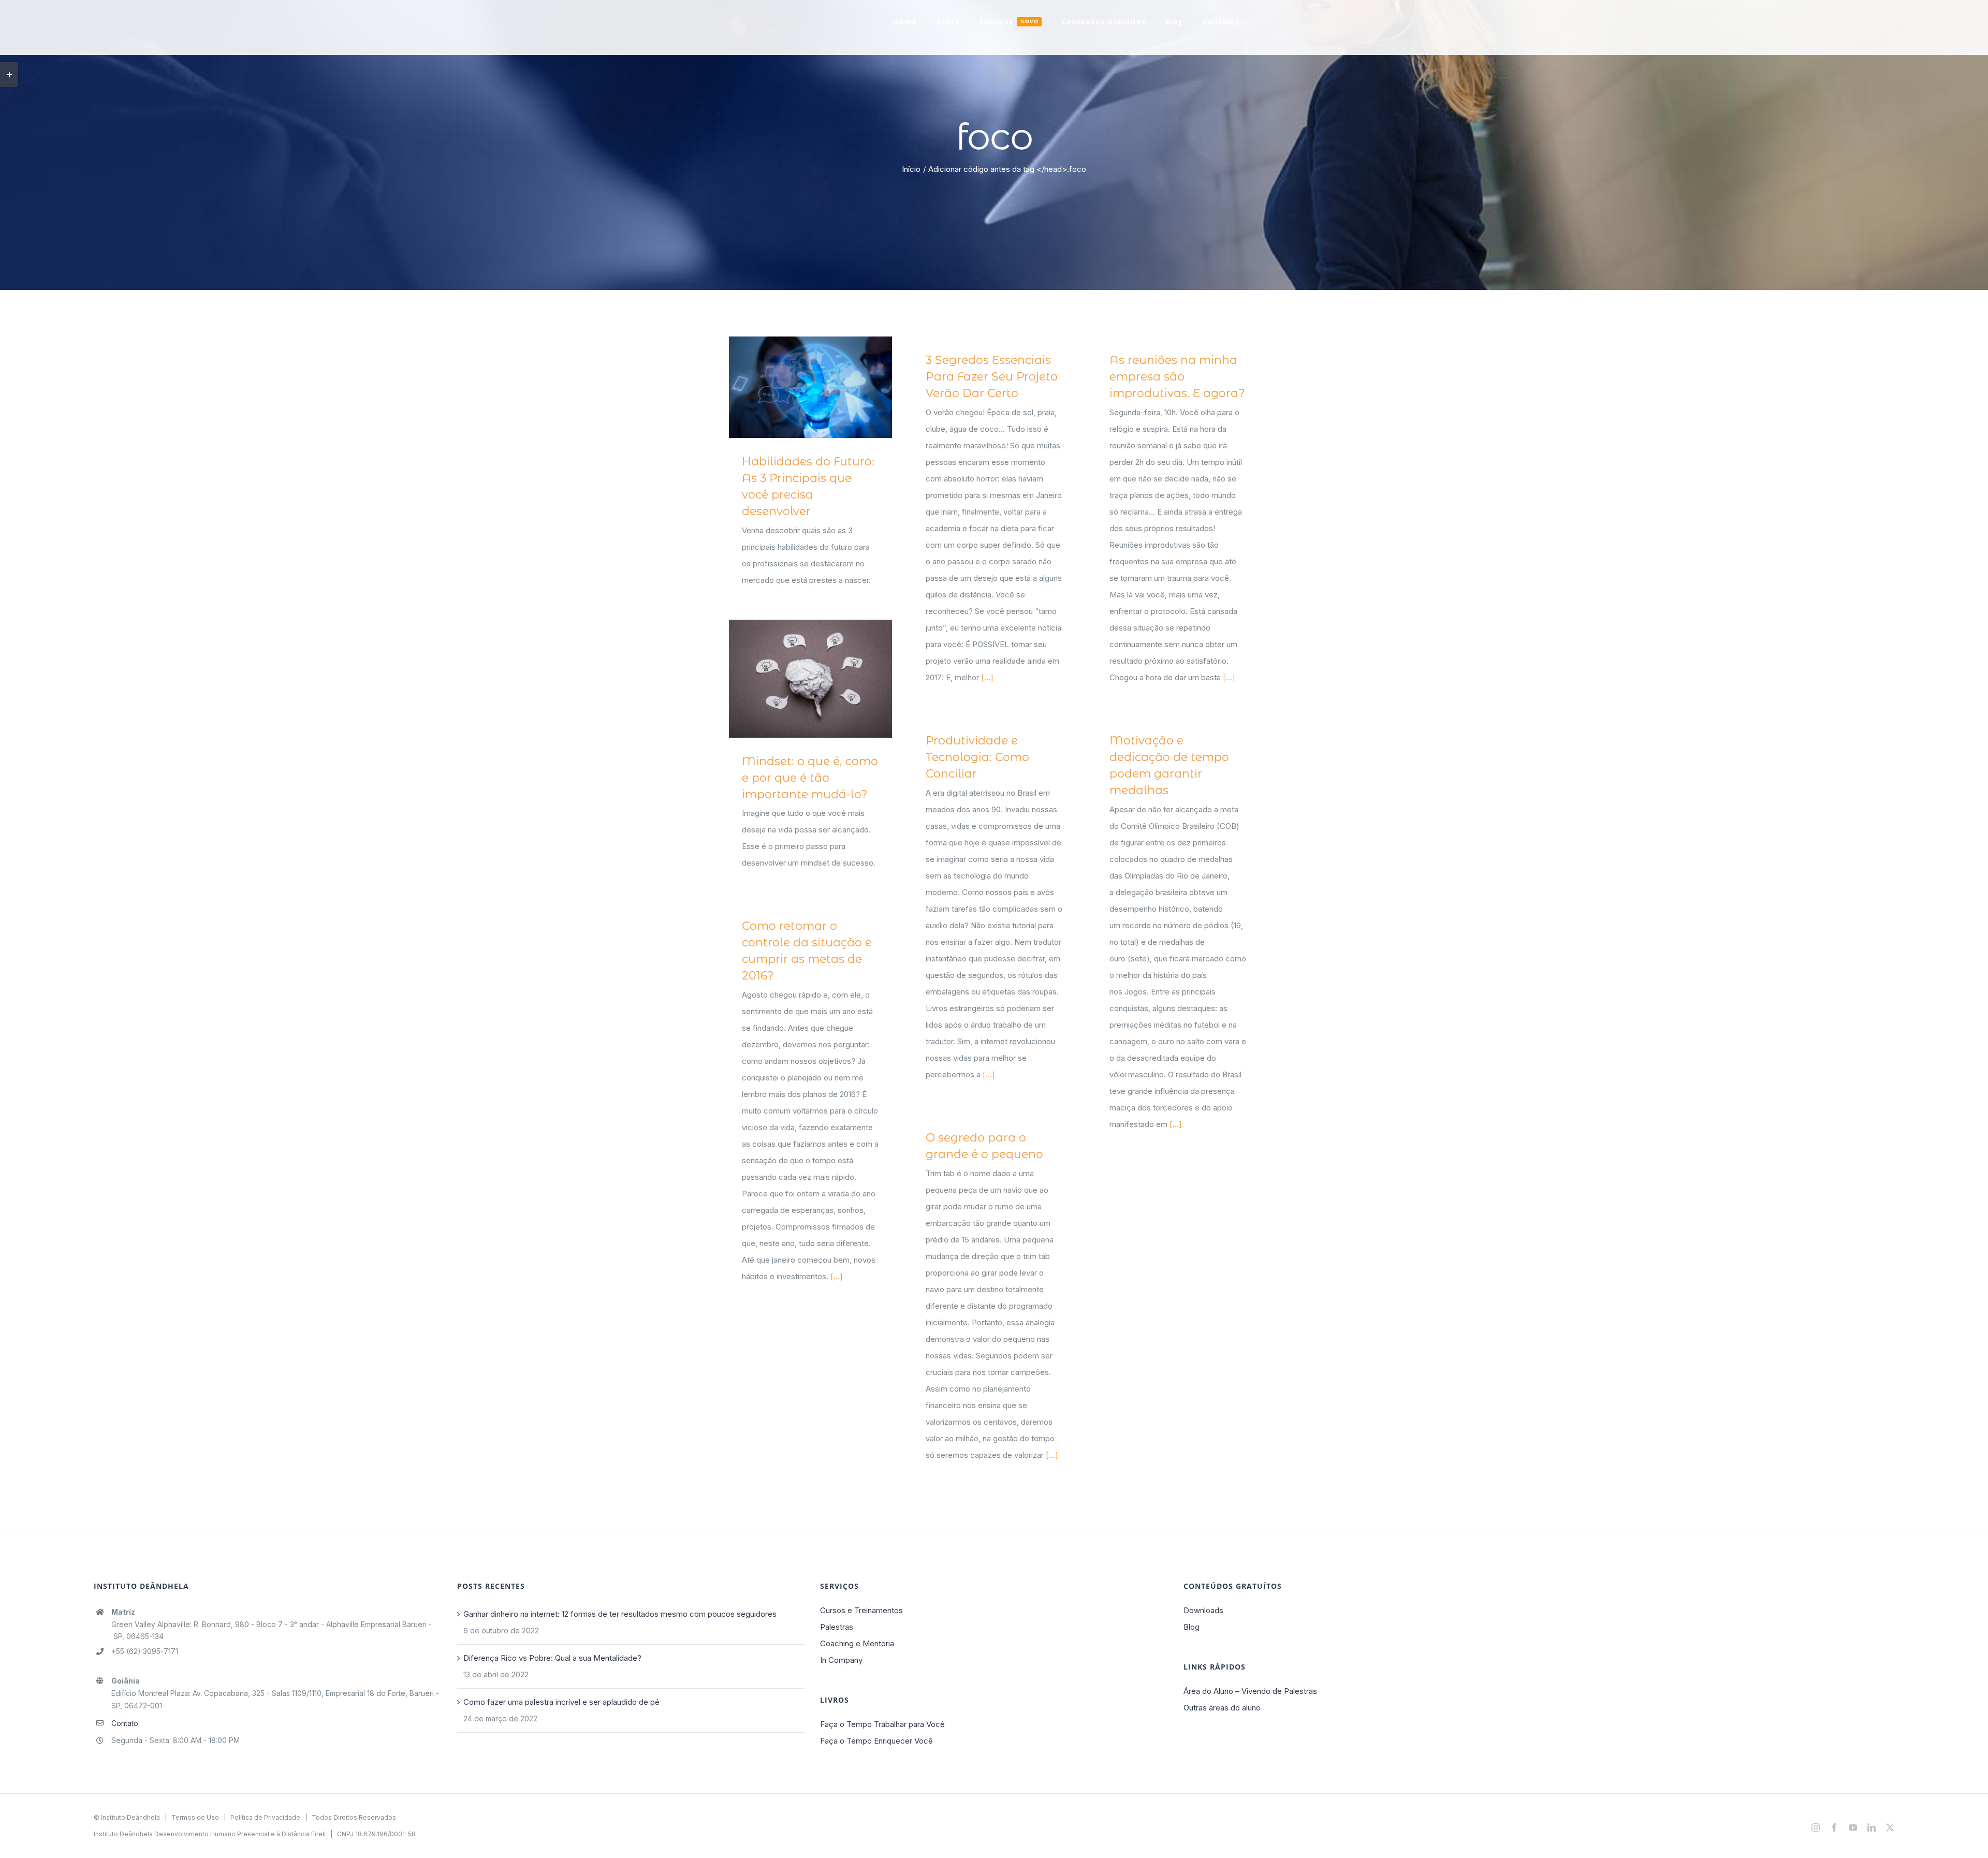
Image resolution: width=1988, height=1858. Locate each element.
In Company (841, 1660)
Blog (1192, 1627)
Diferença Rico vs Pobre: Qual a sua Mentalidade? (552, 1658)
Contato (125, 1723)
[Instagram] (1816, 1827)
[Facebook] (1834, 1827)
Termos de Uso (195, 1817)
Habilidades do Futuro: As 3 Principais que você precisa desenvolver (795, 387)
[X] (1890, 1827)
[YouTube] (1853, 1827)
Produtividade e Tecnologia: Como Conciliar (977, 757)
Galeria (825, 387)
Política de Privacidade (265, 1817)
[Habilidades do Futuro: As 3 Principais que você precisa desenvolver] (810, 387)
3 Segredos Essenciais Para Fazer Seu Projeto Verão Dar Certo (992, 377)
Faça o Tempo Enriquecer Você (876, 1741)
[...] (987, 677)
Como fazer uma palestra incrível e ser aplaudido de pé (561, 1702)
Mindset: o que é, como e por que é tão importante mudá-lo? (795, 678)
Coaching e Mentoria (857, 1643)
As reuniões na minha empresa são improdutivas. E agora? (1177, 377)
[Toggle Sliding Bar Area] (9, 75)
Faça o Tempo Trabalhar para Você (882, 1724)
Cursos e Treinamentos (861, 1610)
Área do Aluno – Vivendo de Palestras (1250, 1691)
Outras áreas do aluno (1222, 1708)
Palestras (837, 1627)
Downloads (1203, 1610)
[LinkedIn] (1872, 1827)
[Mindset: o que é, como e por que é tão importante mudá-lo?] (810, 679)
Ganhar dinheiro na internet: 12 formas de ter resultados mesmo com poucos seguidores (620, 1614)
